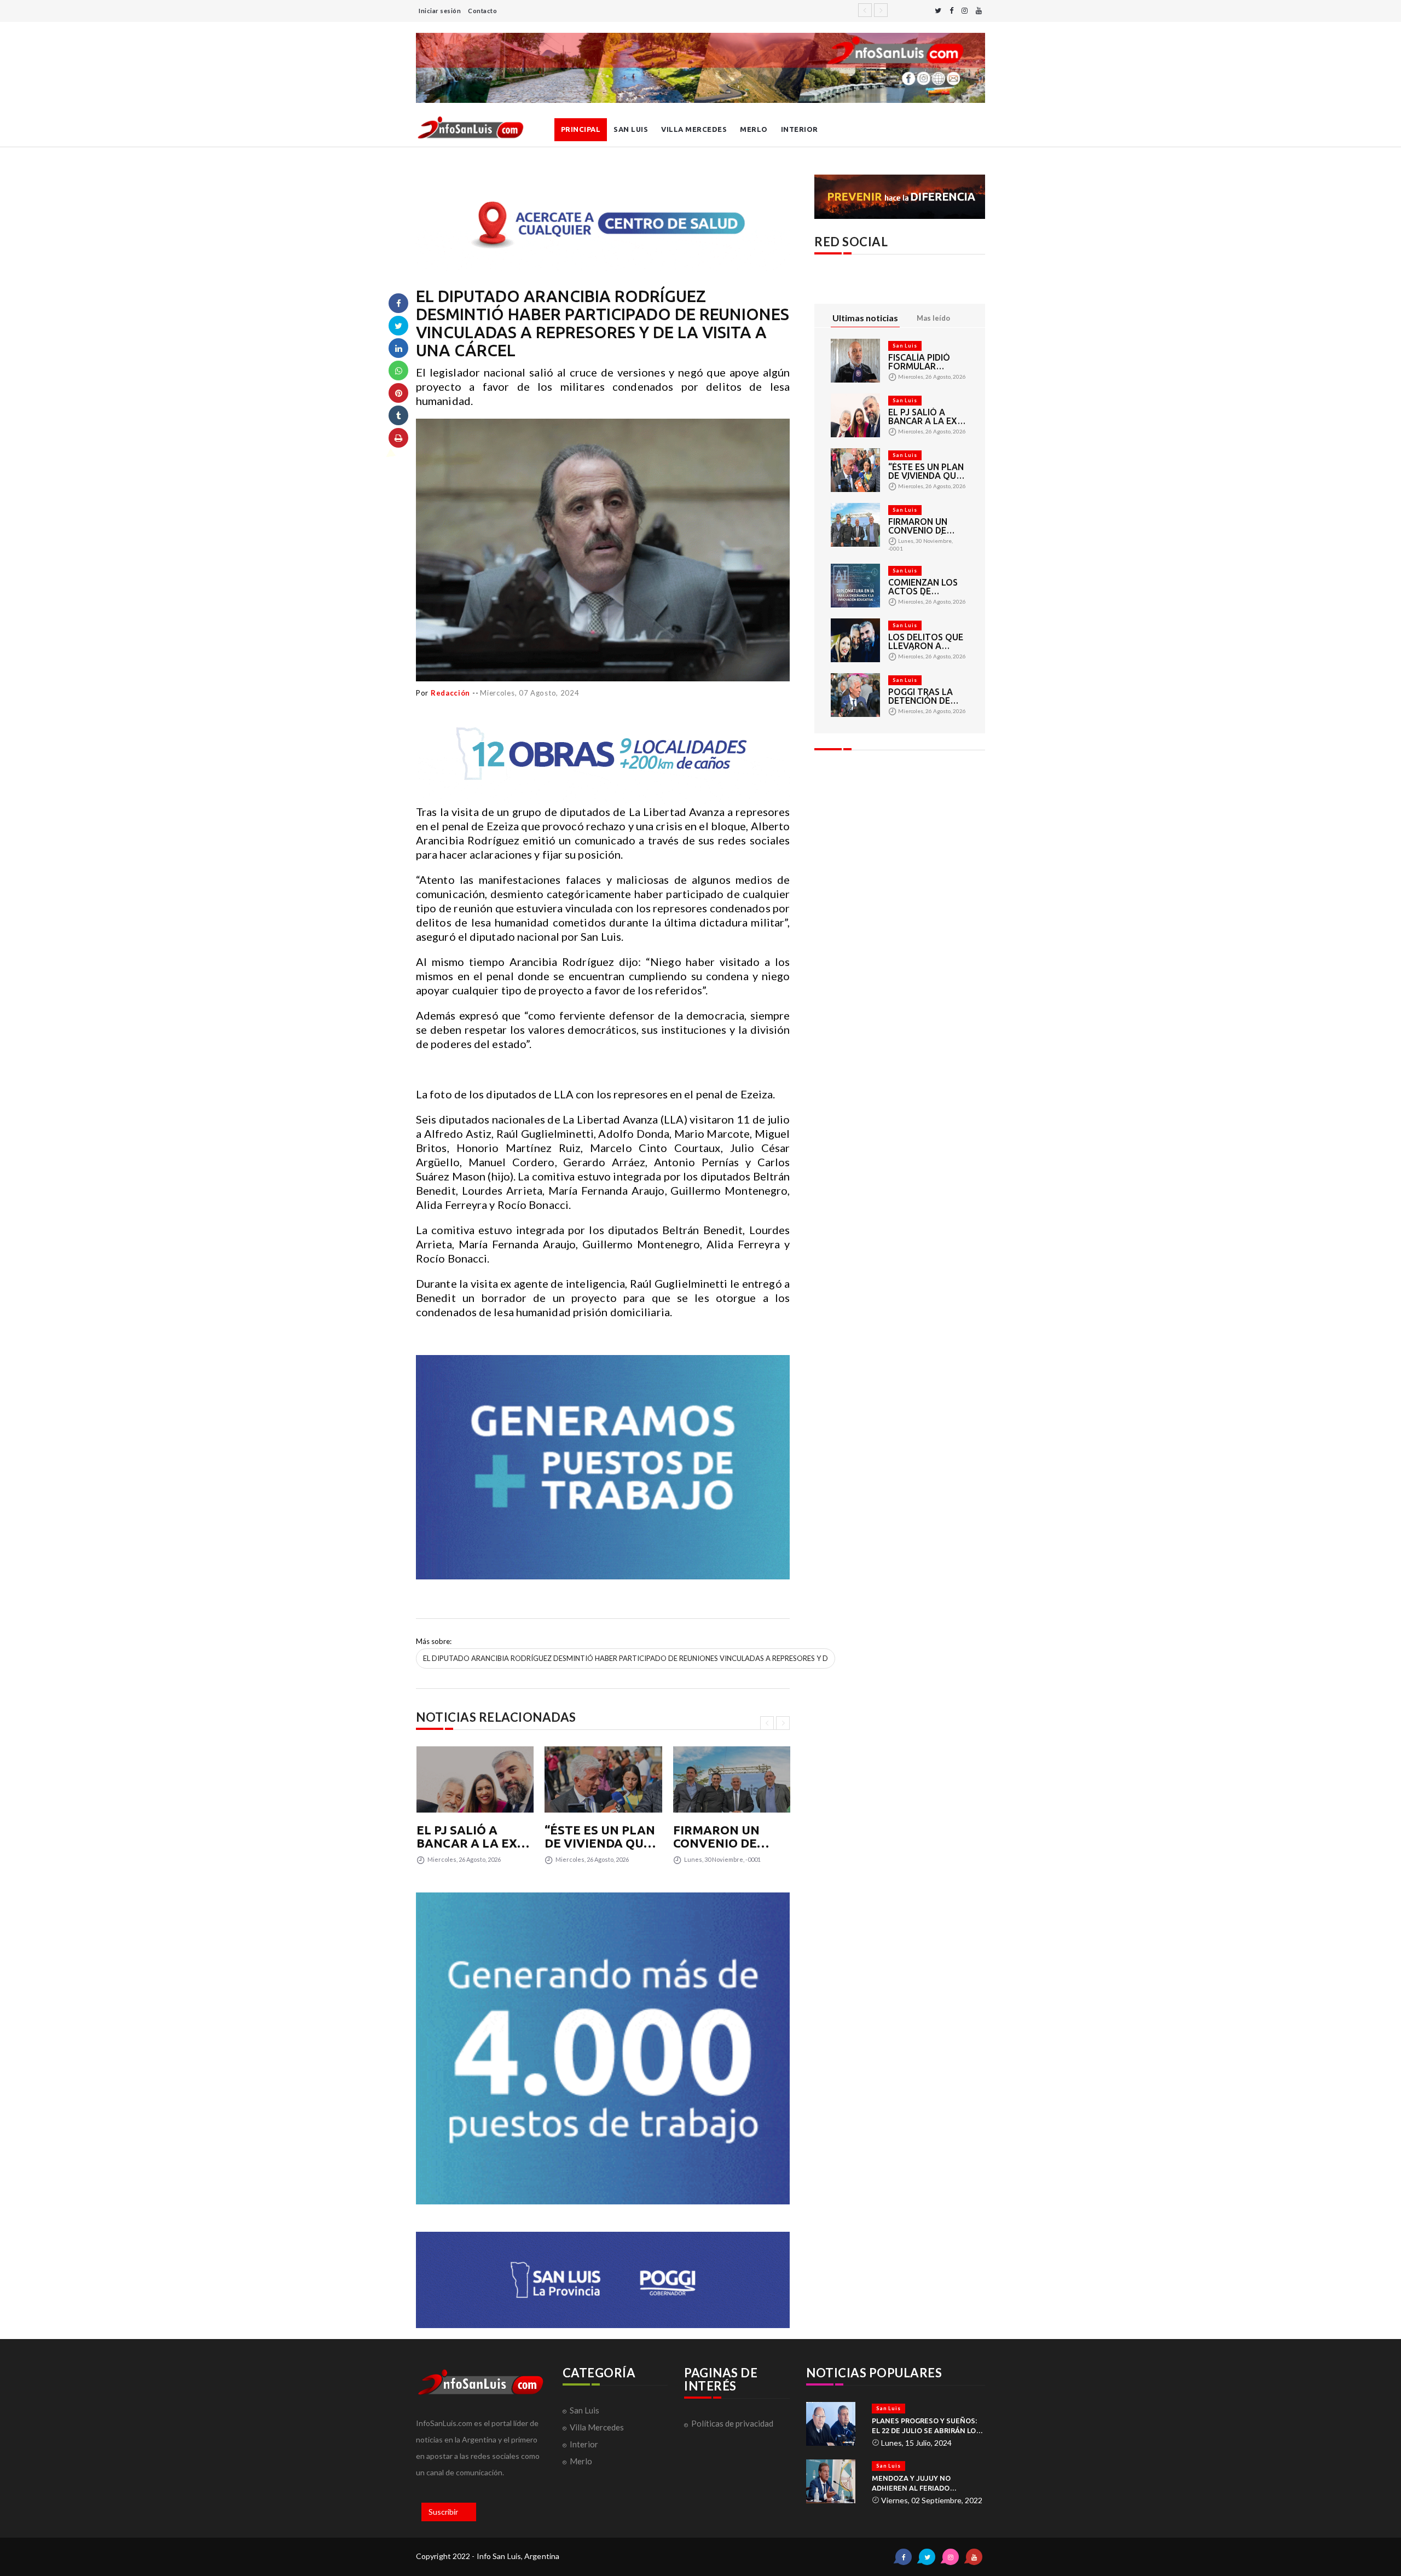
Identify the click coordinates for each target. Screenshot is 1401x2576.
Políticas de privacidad (732, 2423)
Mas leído (933, 318)
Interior (800, 129)
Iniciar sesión (440, 11)
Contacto (482, 11)
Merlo (754, 129)
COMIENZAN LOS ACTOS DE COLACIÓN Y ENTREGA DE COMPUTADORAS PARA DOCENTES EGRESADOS (925, 587)
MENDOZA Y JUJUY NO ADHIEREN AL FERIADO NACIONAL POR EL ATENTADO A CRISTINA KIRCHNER (927, 2484)
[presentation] (767, 1723)
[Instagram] (965, 11)
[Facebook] (951, 11)
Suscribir (443, 2512)
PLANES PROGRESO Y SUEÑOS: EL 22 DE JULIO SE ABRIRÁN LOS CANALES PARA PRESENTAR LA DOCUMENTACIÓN (926, 2426)
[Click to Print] (398, 438)
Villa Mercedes (694, 129)
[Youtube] (979, 11)
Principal (581, 129)
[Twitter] (938, 11)
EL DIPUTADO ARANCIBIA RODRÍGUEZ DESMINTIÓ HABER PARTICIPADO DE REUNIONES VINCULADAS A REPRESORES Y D (626, 1658)
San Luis (631, 129)
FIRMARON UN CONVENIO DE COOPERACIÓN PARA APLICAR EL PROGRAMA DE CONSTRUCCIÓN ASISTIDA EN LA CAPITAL (726, 1837)
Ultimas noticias (865, 318)
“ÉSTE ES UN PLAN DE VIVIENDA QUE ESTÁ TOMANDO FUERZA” (600, 1837)
